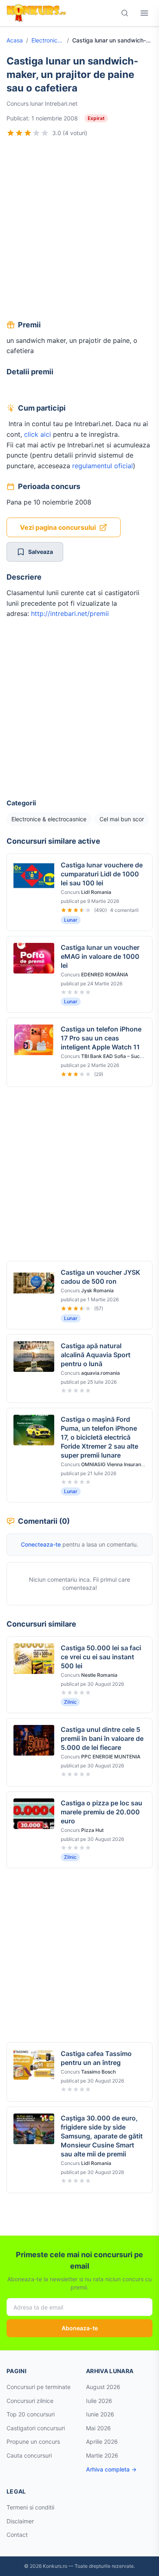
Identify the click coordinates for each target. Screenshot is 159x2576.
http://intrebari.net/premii (70, 613)
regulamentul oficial (102, 466)
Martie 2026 (102, 2455)
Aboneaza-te (80, 2328)
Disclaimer (20, 2521)
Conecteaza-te (41, 1544)
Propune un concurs (33, 2442)
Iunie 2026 (100, 2414)
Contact (17, 2535)
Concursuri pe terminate (39, 2387)
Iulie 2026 (99, 2401)
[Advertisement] (79, 230)
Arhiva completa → (111, 2469)
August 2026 (103, 2387)
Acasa (15, 40)
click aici (38, 434)
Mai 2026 (98, 2428)
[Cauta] (125, 13)
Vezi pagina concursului (58, 527)
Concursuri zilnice (30, 2401)
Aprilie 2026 (102, 2442)
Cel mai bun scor (122, 819)
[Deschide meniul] (144, 13)
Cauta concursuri (29, 2455)
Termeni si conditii (30, 2507)
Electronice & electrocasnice (47, 40)
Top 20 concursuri (31, 2414)
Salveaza (41, 552)
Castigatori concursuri (36, 2428)
